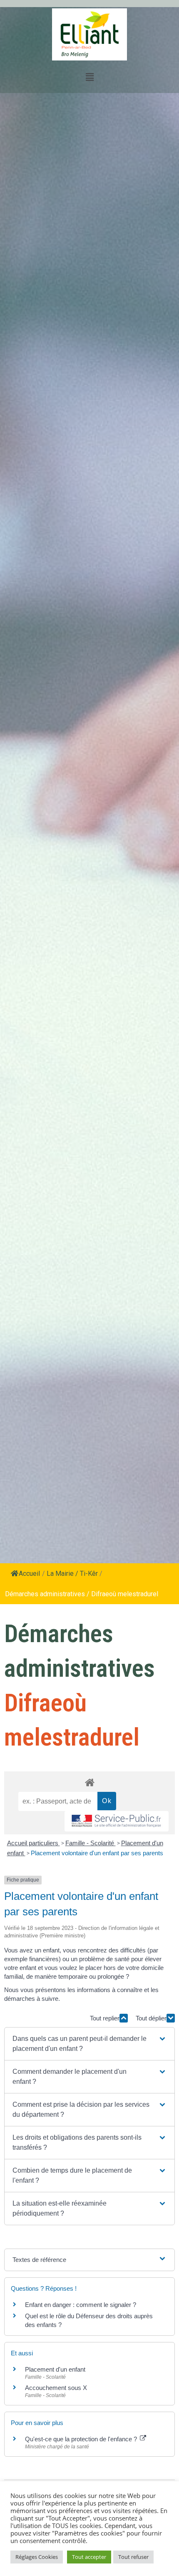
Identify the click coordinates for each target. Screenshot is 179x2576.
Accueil (29, 1574)
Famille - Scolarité (91, 1843)
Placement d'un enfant (55, 2369)
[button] (89, 2044)
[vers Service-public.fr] (117, 1821)
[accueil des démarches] (89, 1782)
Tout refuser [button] (133, 2557)
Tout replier (105, 2018)
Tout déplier (151, 2018)
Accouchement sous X (56, 2388)
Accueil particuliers (34, 1843)
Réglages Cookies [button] (37, 2557)
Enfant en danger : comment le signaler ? (81, 2305)
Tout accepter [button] (89, 2557)
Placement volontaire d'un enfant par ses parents (97, 1853)
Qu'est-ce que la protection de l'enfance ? (82, 2439)
